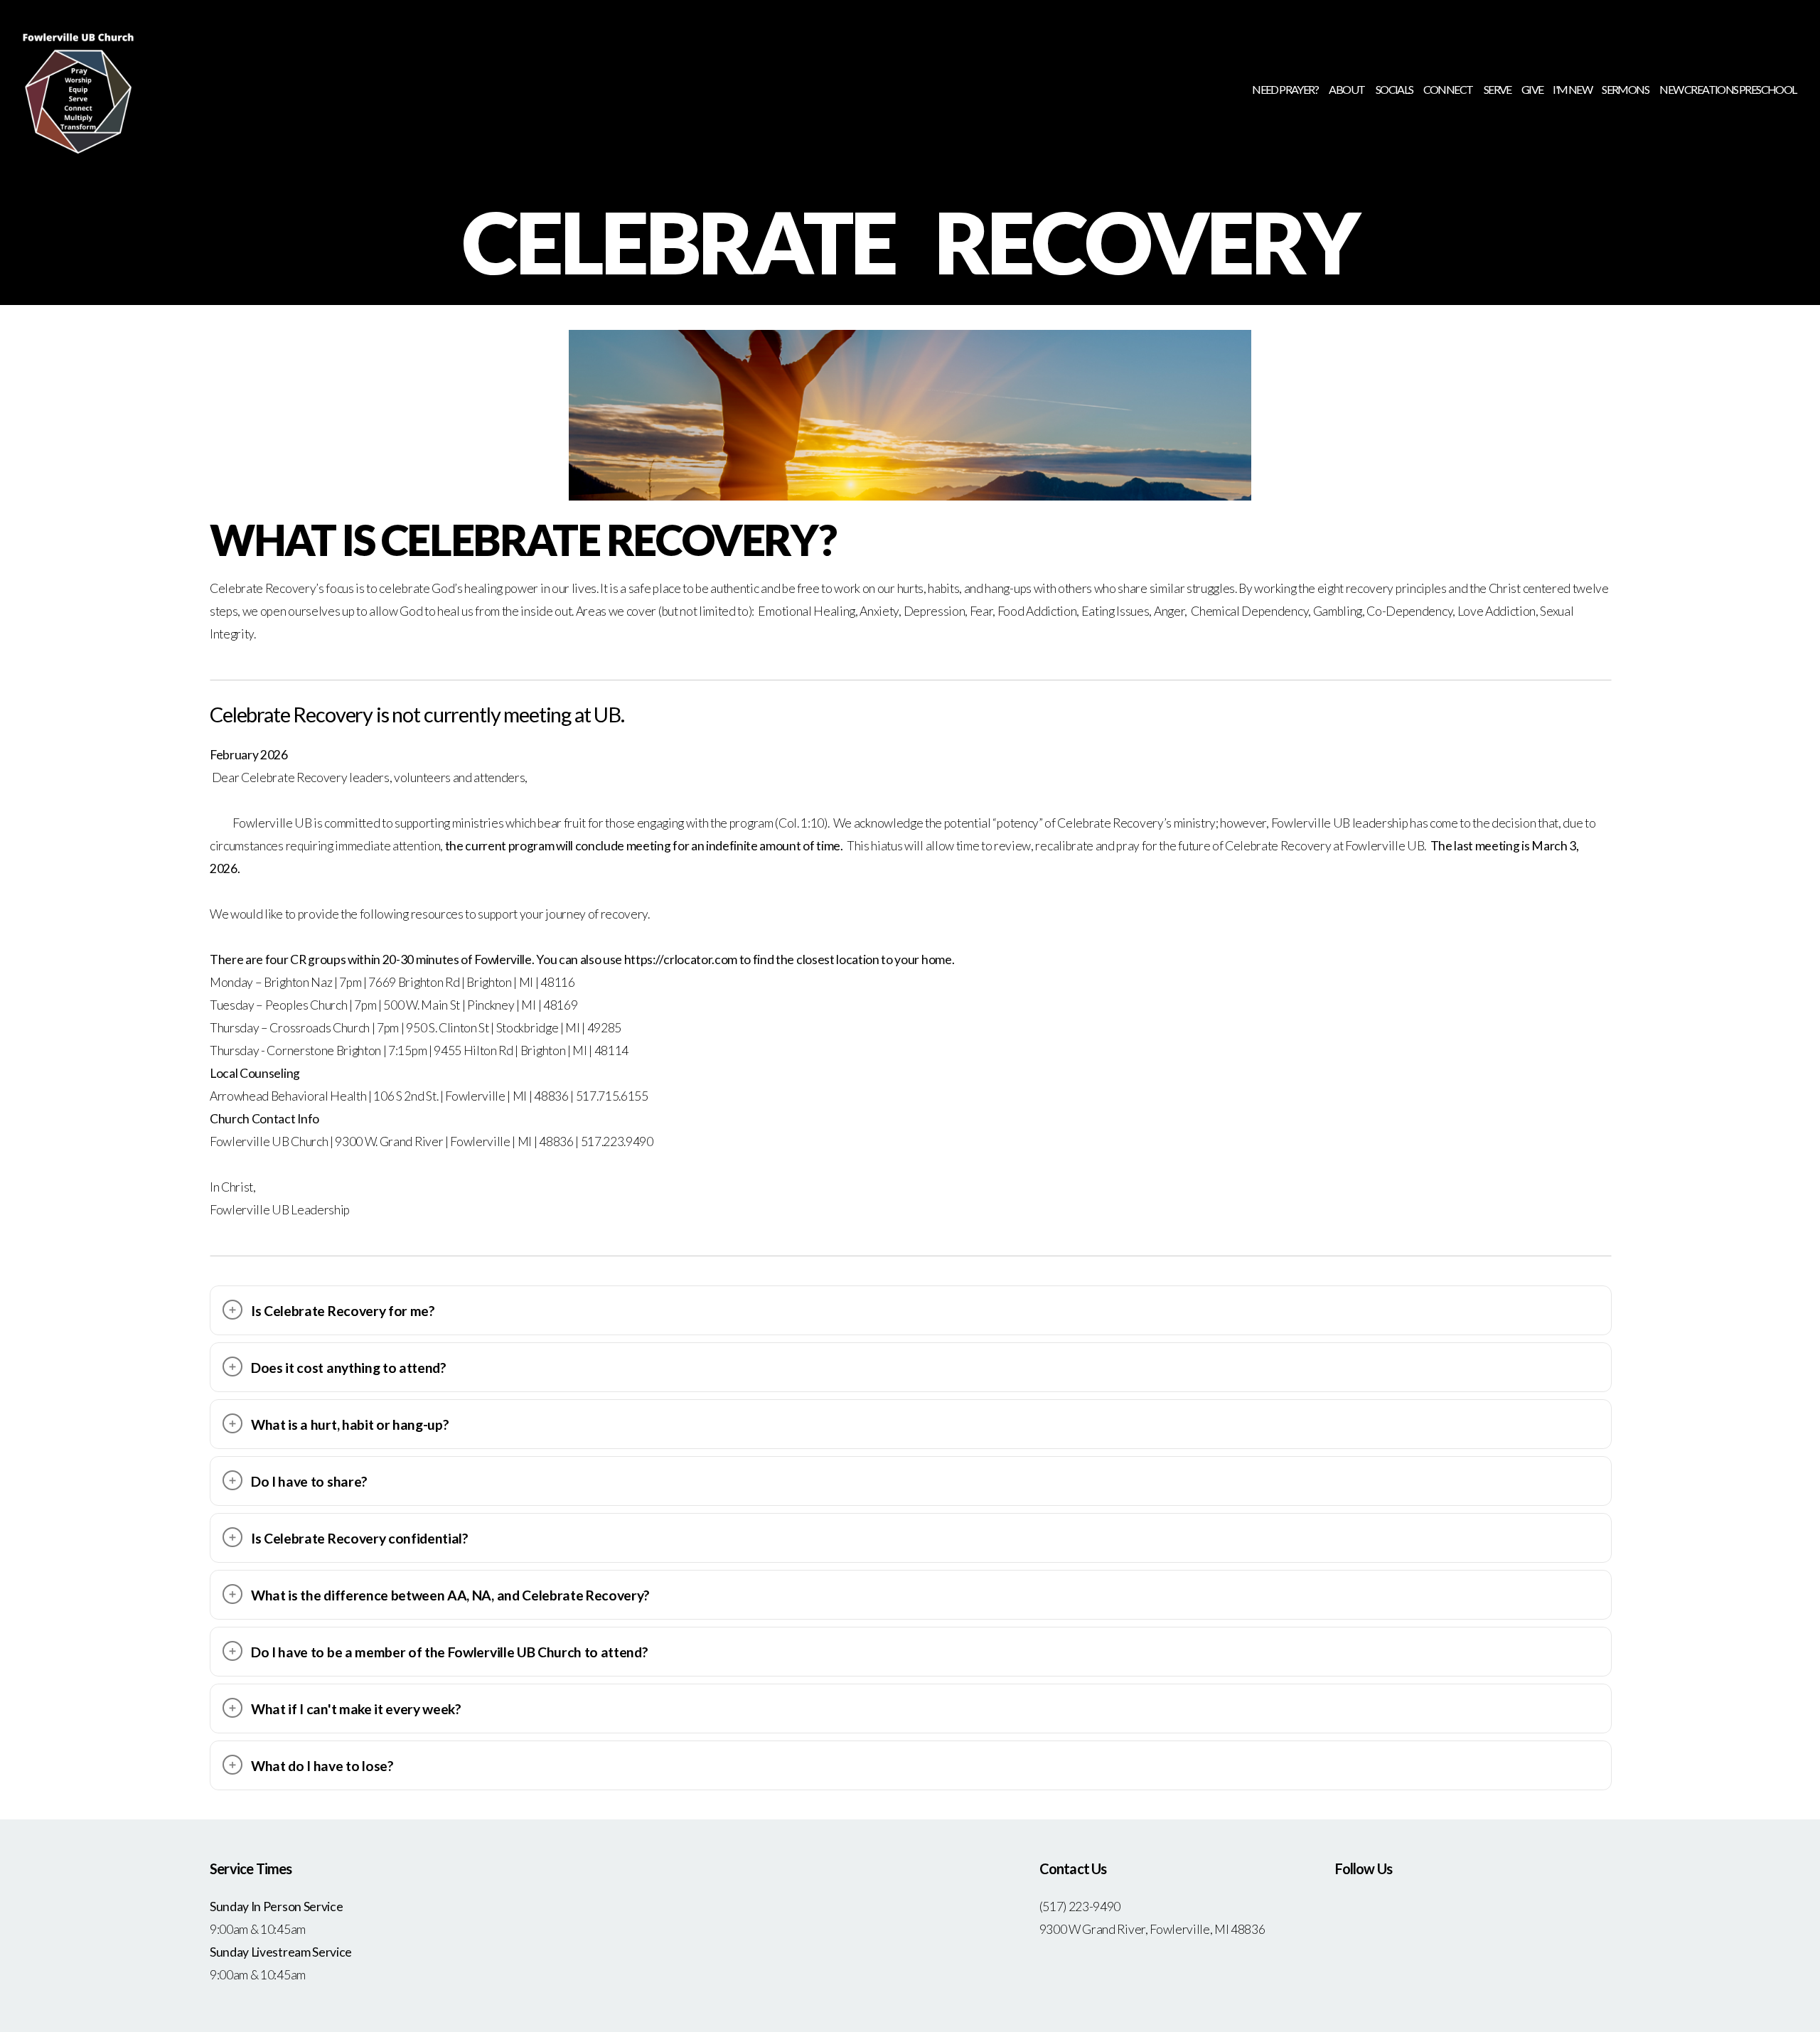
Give (1532, 89)
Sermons (1626, 89)
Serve (1498, 89)
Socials (1395, 89)
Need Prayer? (1285, 89)
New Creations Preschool (1728, 89)
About (1347, 89)
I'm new (1572, 89)
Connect (1449, 89)
